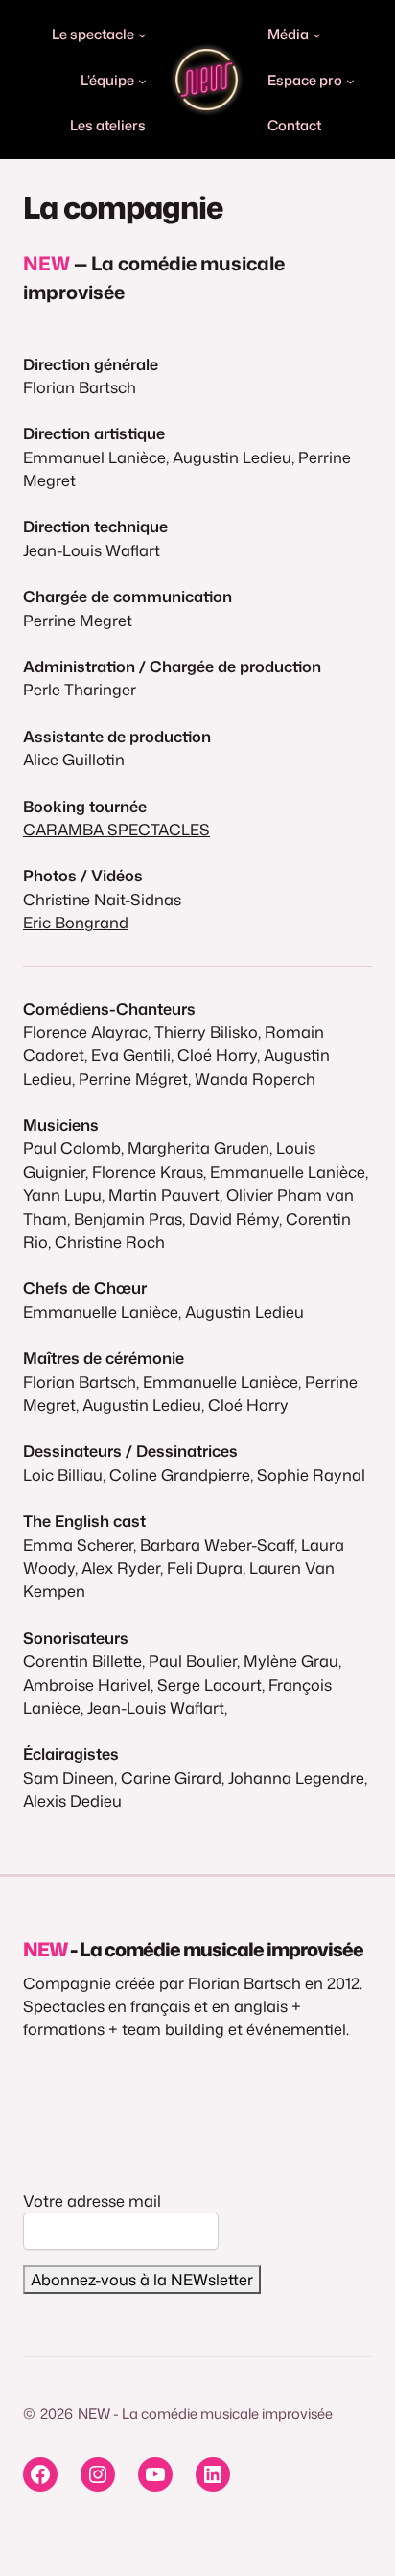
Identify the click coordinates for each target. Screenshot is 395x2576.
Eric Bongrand (76, 922)
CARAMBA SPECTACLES (116, 829)
